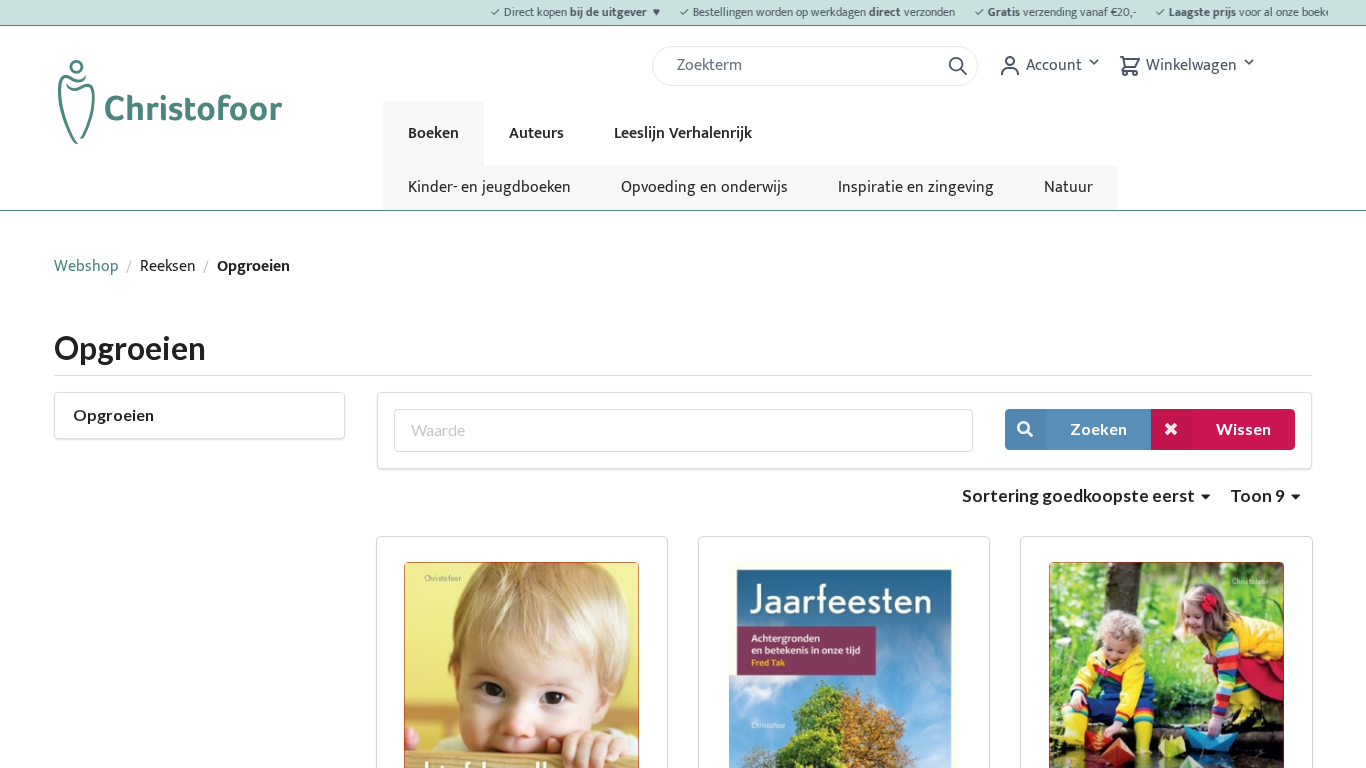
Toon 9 (1259, 495)
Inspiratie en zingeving (916, 187)
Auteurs (536, 133)
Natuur (1068, 187)
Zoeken (1098, 428)
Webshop (86, 266)
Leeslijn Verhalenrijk (683, 133)
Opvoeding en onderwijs (704, 187)
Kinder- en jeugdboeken (489, 187)
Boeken (433, 133)
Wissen (1243, 428)
